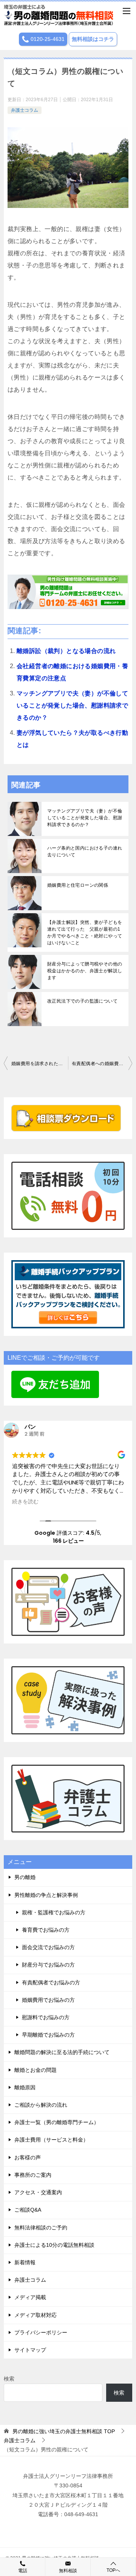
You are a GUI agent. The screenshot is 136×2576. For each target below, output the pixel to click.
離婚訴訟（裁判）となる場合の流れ (66, 651)
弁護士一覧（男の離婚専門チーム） (57, 2122)
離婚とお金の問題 (36, 2070)
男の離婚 (25, 1877)
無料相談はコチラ (93, 39)
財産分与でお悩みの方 (48, 1965)
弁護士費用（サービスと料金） (51, 2140)
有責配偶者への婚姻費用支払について (102, 1064)
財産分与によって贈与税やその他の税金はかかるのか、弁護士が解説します (85, 971)
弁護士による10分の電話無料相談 (54, 2245)
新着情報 (25, 2262)
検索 (9, 2379)
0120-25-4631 (47, 39)
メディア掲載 (30, 2297)
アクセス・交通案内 (38, 2192)
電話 (23, 2571)
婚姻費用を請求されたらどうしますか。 (40, 1064)
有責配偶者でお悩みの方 (51, 1982)
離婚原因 (25, 2087)
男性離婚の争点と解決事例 (46, 1895)
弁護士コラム (25, 110)
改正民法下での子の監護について (82, 1001)
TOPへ (113, 2570)
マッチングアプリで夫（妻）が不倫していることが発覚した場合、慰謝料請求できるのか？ (72, 705)
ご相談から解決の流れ (41, 2105)
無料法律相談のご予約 (41, 2228)
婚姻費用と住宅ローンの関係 (78, 885)
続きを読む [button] (25, 1502)
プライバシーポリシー (41, 2332)
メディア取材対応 (36, 2315)
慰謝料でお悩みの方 (46, 2017)
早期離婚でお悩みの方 (48, 2035)
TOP (64, 2431)
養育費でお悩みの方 (46, 1930)
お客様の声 (28, 2157)
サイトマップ (30, 2350)
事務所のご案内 (33, 2175)
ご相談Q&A (28, 2210)
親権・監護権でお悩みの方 (54, 1912)
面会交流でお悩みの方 (48, 1947)
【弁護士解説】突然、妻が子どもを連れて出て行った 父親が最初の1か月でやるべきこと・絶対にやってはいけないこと (85, 933)
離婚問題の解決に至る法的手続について (62, 2052)
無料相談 (68, 2571)
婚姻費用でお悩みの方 (48, 2000)
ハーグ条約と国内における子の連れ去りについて (85, 851)
